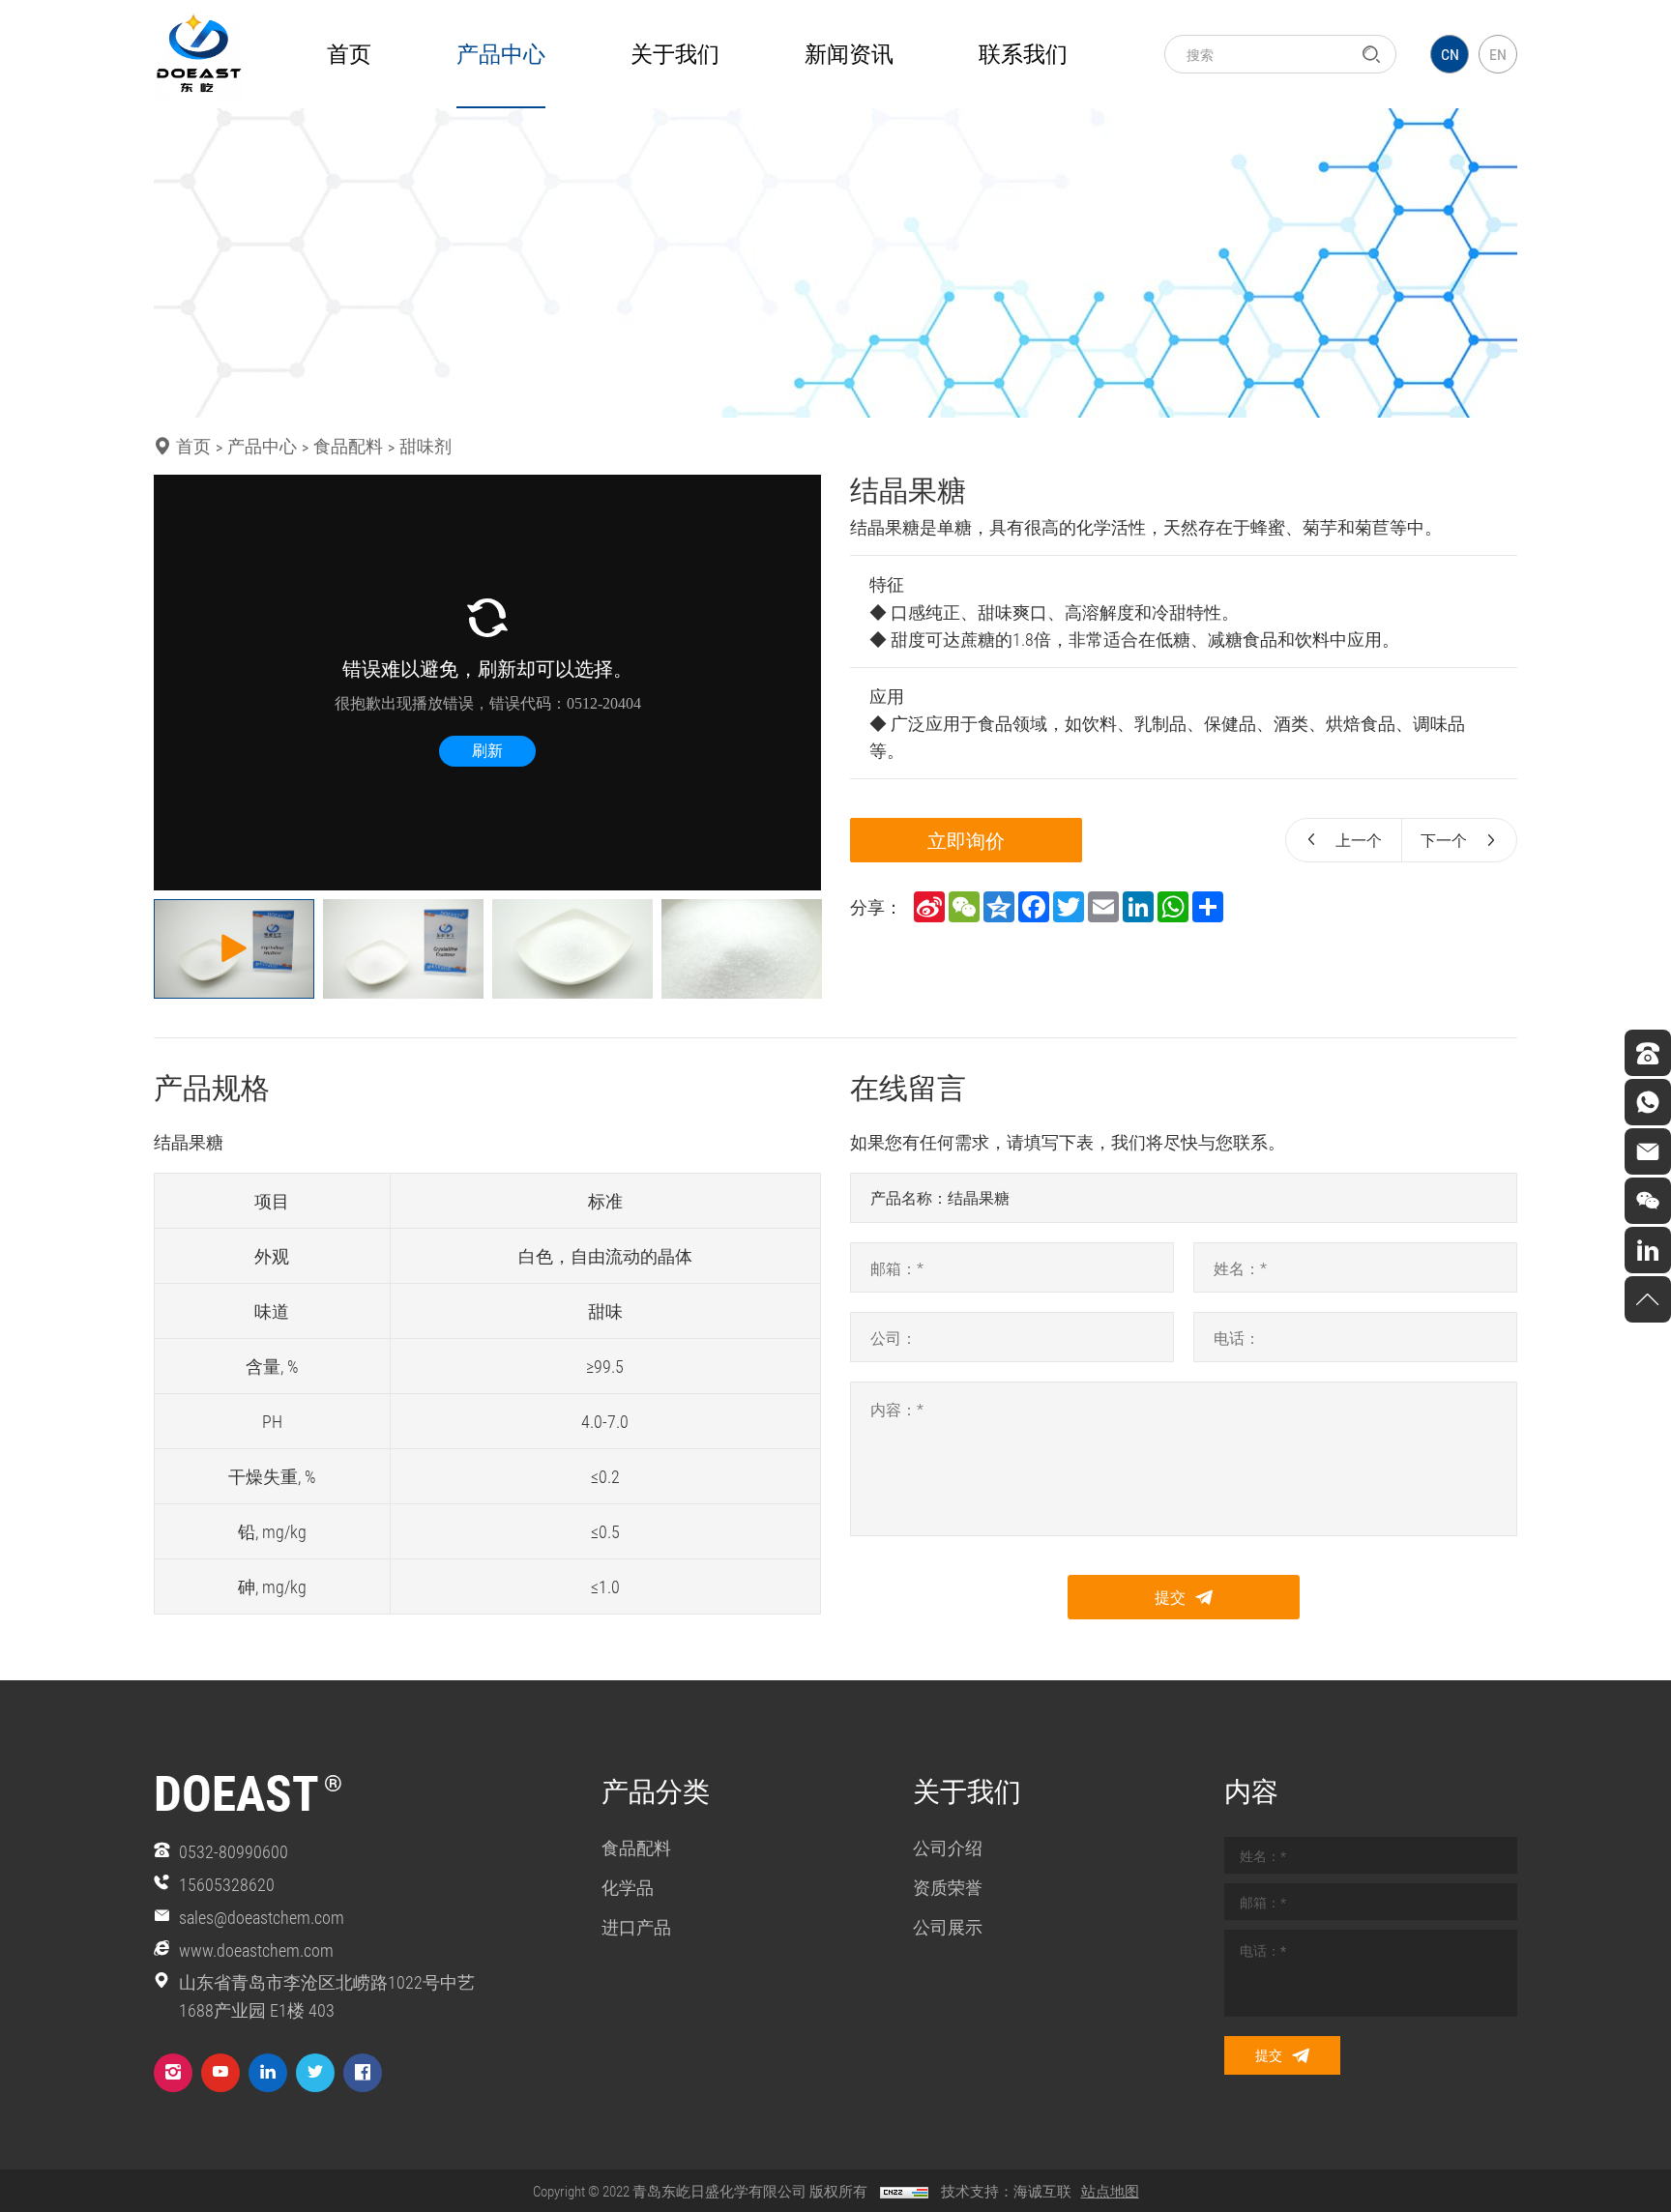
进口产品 (636, 1927)
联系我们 (1023, 53)
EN (1498, 54)
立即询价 (966, 840)
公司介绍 (948, 1848)
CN (1450, 54)
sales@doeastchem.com (262, 1917)
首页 (349, 53)
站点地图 (1110, 2191)
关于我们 (675, 53)
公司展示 (948, 1927)
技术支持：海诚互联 (1006, 2191)
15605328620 (227, 1884)
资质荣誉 (948, 1887)
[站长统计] (904, 2191)
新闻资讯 (849, 53)
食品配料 (348, 446)
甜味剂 (425, 446)
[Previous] (180, 683)
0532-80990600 (234, 1851)
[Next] (795, 683)
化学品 (628, 1887)
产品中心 (501, 53)
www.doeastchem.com (256, 1950)
